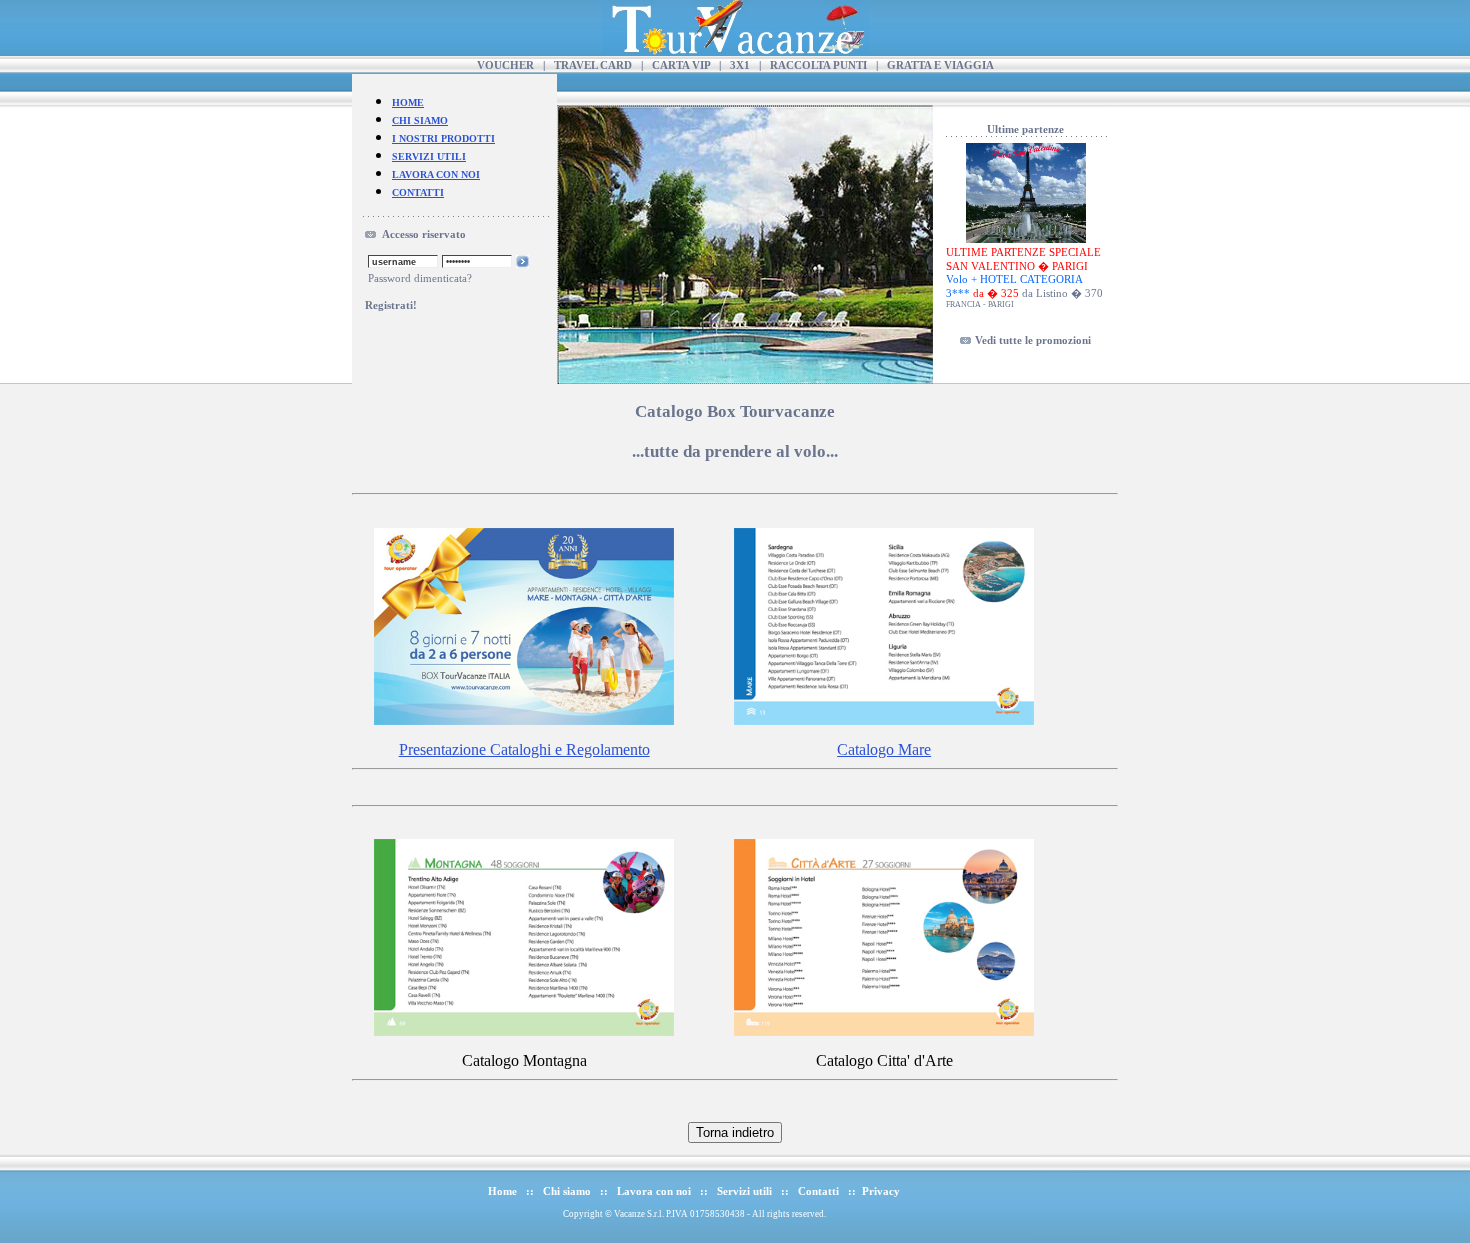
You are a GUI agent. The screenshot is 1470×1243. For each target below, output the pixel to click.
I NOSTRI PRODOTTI (443, 138)
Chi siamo (567, 1191)
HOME (408, 102)
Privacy (881, 1191)
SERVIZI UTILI (429, 156)
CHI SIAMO (420, 120)
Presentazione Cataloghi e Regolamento (524, 749)
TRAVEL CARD (593, 65)
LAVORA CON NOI (436, 174)
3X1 (740, 65)
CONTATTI (418, 192)
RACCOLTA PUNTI (818, 65)
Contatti (818, 1191)
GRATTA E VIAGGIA (940, 65)
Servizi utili (744, 1191)
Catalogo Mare (884, 749)
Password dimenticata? (420, 278)
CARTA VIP (681, 65)
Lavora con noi (654, 1191)
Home (502, 1191)
